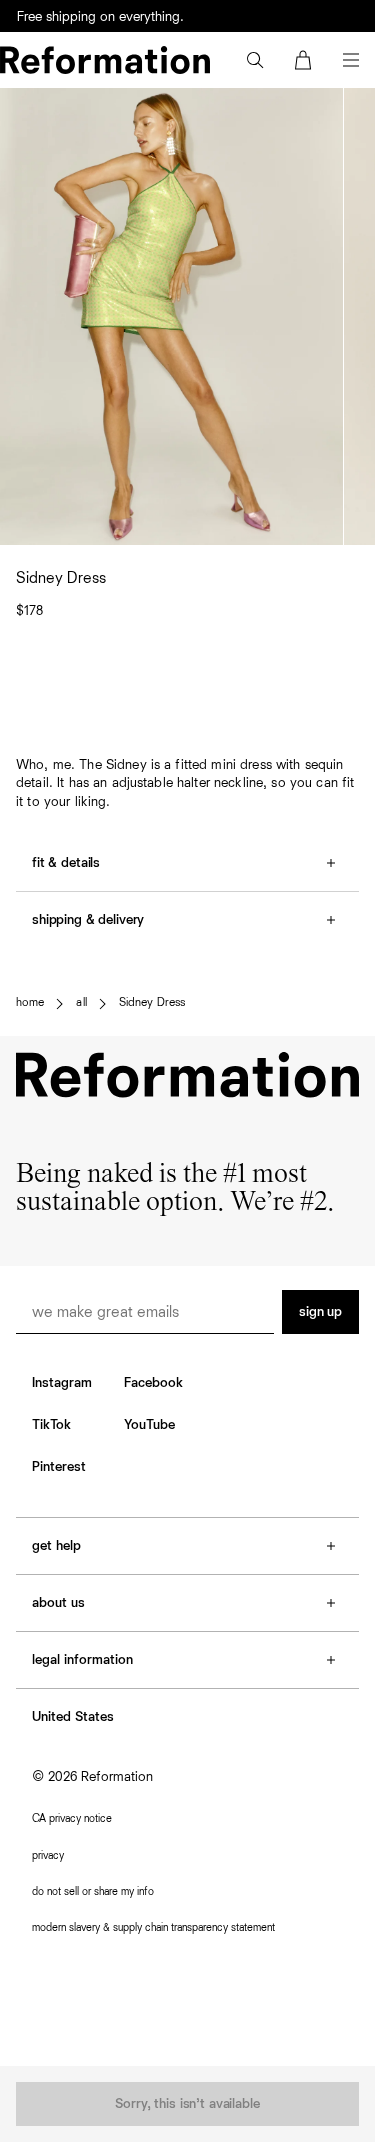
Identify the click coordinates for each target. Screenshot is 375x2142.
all (81, 1003)
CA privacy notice (72, 1818)
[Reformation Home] (105, 60)
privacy (48, 1855)
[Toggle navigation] (351, 60)
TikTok (51, 1425)
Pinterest (59, 1467)
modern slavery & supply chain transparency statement (153, 1927)
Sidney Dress (152, 1003)
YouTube (149, 1425)
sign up (320, 1312)
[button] (255, 60)
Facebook (153, 1383)
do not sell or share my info (93, 1891)
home (30, 1003)
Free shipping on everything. (100, 17)
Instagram (62, 1383)
